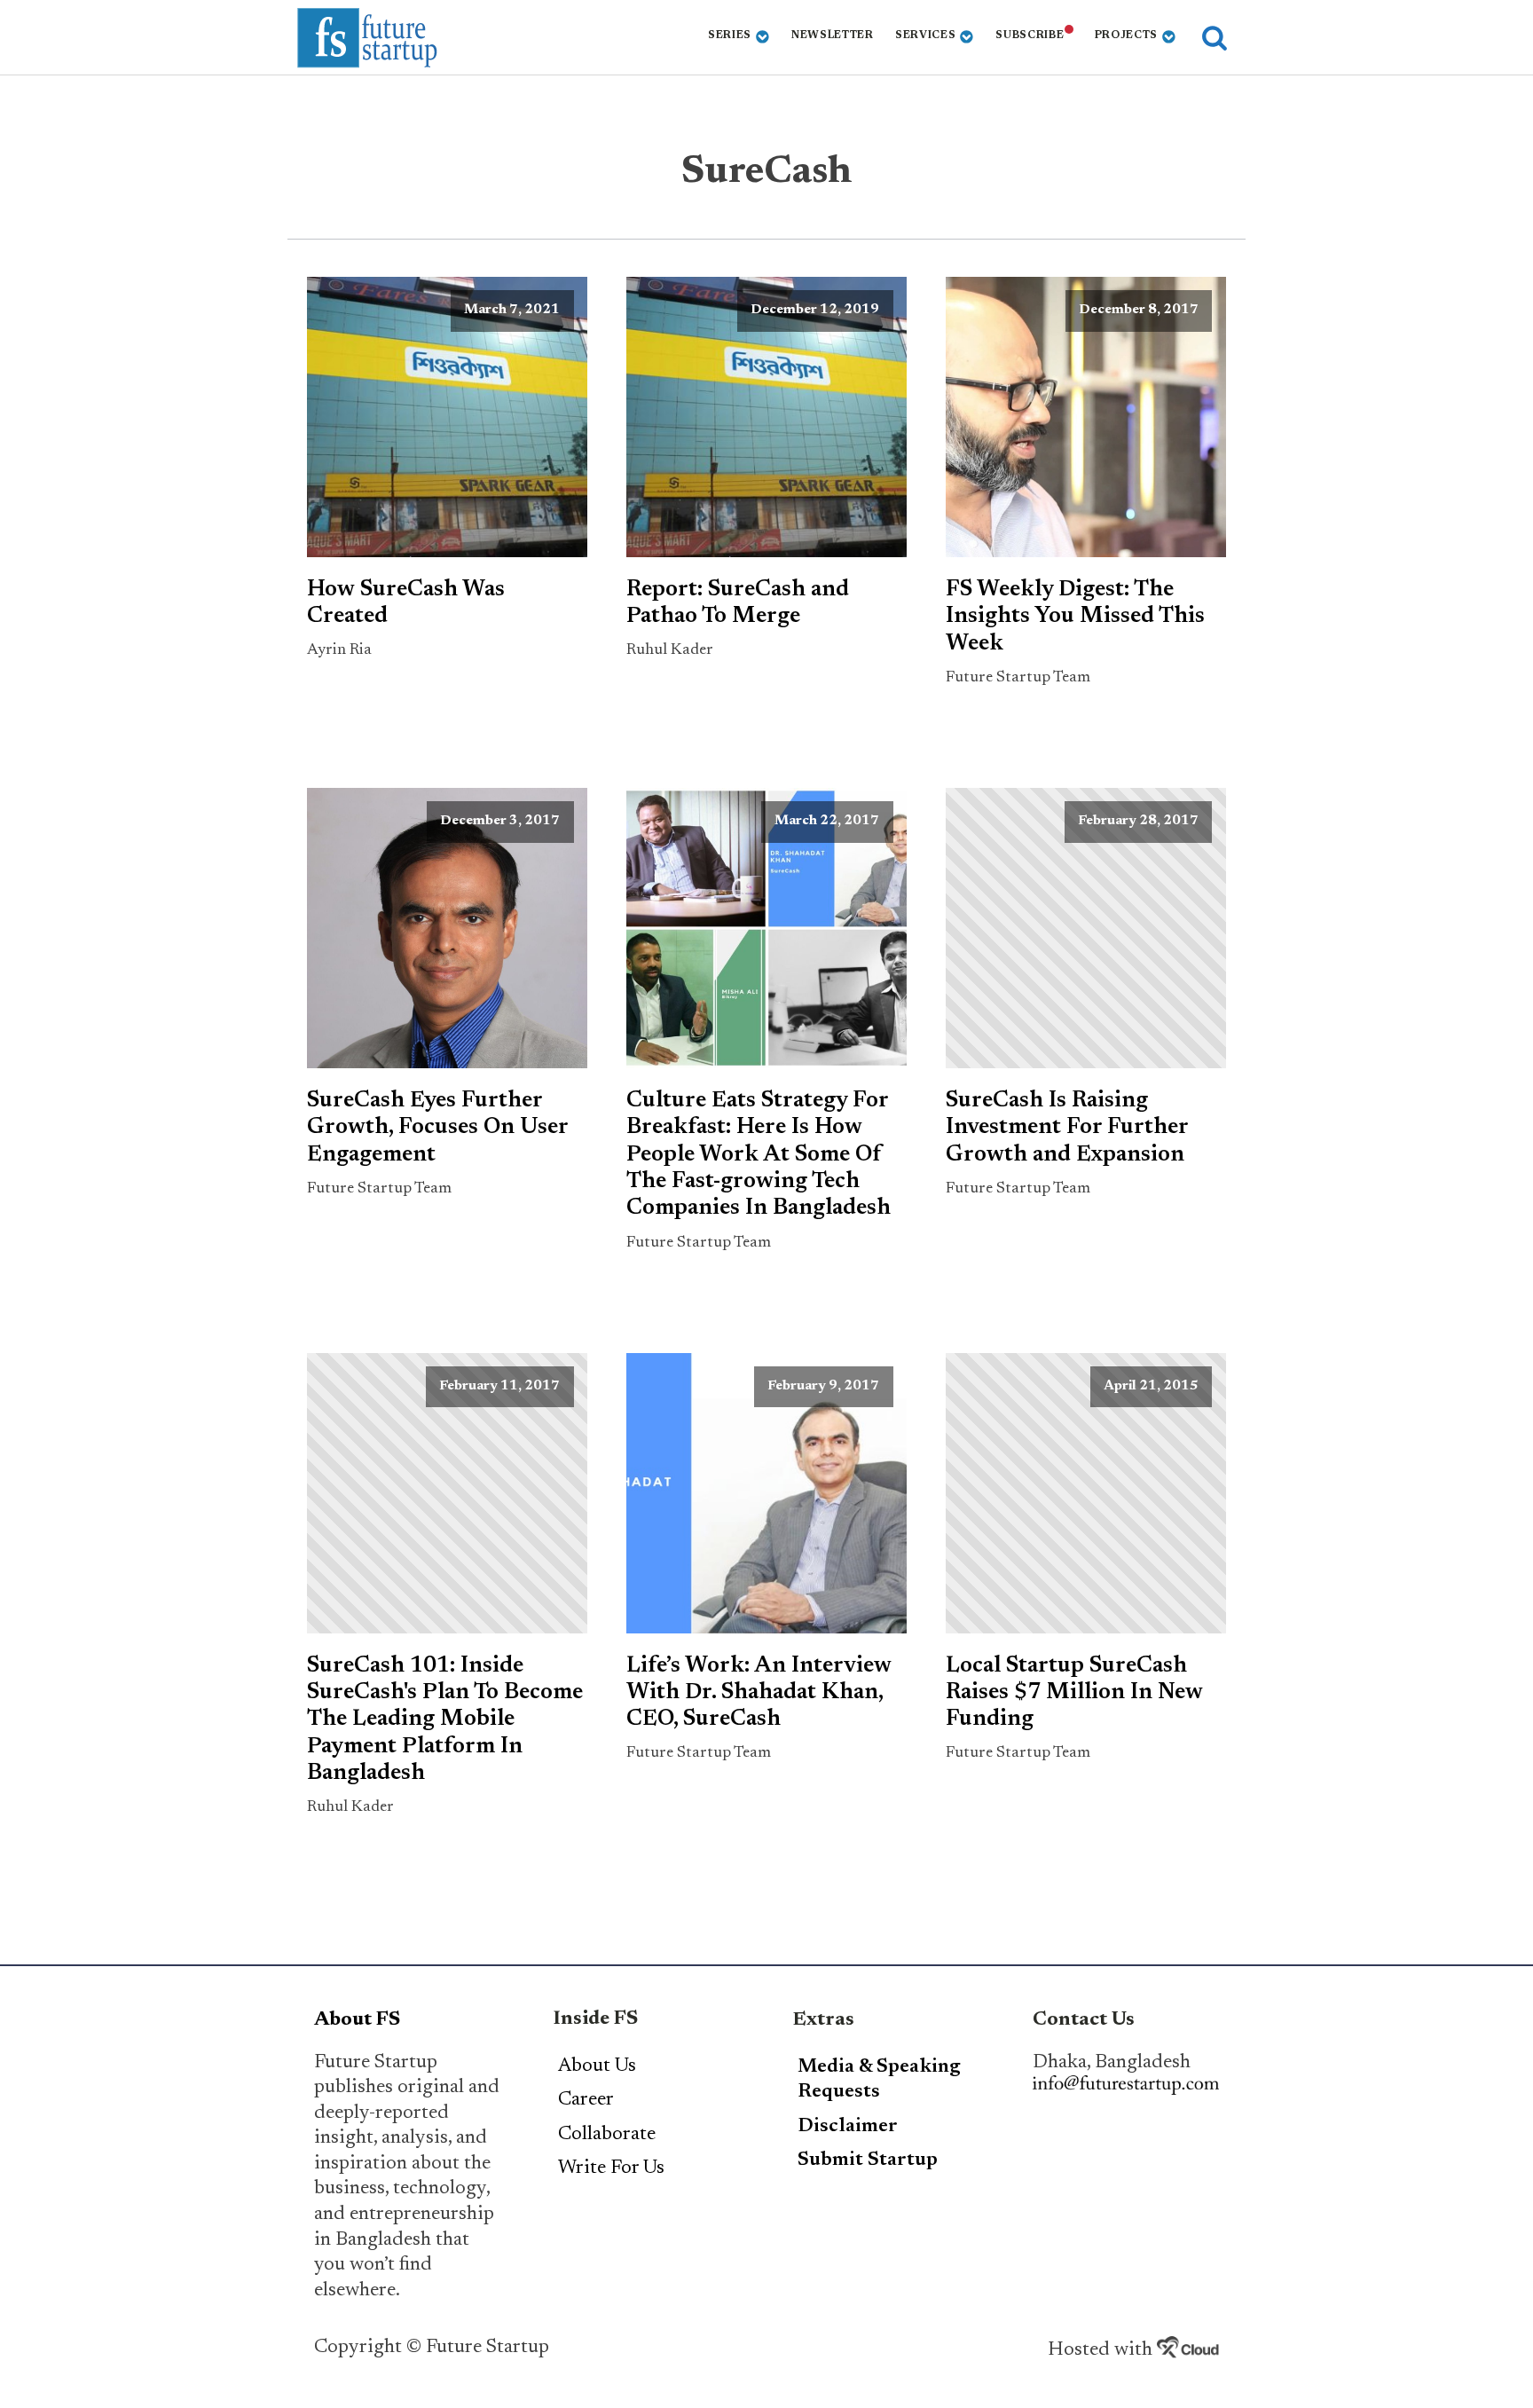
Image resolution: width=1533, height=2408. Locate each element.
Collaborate (607, 2135)
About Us (597, 2066)
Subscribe (1030, 35)
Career (586, 2100)
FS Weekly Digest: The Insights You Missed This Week (1075, 617)
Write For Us (611, 2168)
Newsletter (833, 35)
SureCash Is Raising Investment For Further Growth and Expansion (1067, 1128)
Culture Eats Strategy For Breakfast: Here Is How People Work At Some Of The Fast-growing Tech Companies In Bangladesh (759, 1155)
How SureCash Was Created (406, 603)
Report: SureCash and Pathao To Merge (738, 603)
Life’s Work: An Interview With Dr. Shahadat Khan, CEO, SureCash (759, 1693)
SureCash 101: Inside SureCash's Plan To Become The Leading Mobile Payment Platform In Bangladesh (445, 1720)
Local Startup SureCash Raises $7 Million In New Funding (1074, 1693)
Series (730, 35)
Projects (1127, 35)
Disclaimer (848, 2127)
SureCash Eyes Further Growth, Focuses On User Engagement (437, 1128)
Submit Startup (868, 2160)
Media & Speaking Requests (879, 2080)
